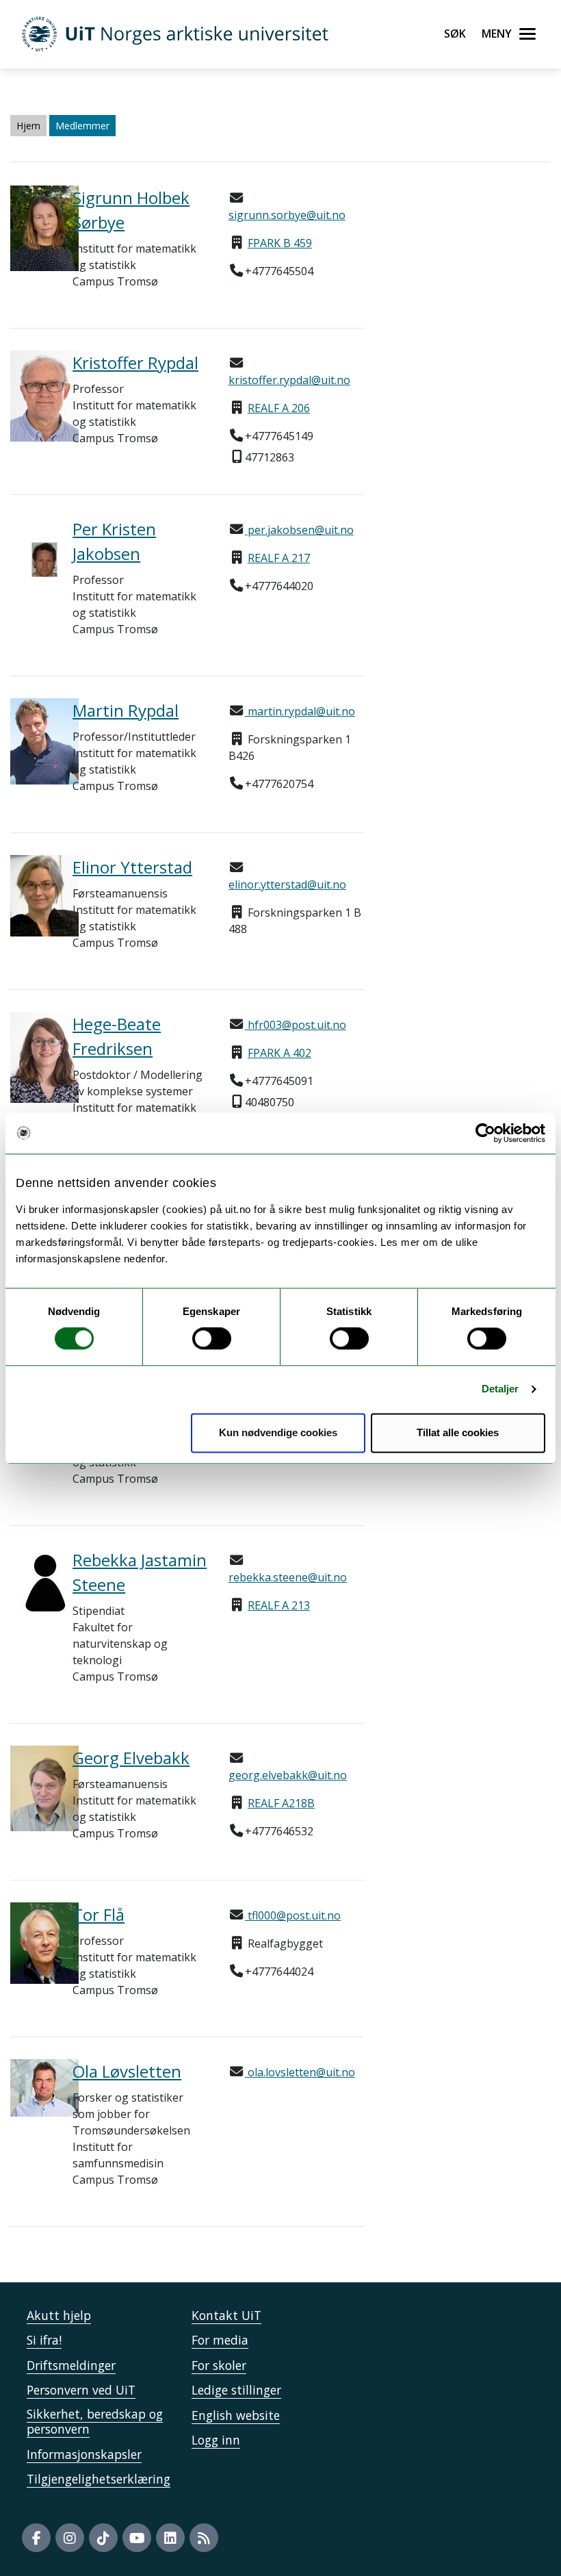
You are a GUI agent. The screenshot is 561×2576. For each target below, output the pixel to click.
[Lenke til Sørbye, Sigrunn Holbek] (31, 228)
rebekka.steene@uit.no (288, 1577)
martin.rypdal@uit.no (300, 711)
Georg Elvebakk (131, 1758)
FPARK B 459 (280, 243)
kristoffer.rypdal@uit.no (289, 380)
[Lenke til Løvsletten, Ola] (31, 2088)
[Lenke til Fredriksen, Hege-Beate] (31, 1057)
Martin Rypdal (126, 710)
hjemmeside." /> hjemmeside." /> (266, 1286)
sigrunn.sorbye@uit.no (287, 215)
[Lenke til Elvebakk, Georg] (31, 1788)
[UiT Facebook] (36, 2538)
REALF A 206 (279, 408)
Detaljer (500, 1389)
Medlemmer (82, 126)
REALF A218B (281, 1803)
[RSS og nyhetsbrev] (204, 2538)
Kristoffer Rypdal (135, 362)
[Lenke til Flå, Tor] (31, 1943)
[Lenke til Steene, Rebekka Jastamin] (31, 1582)
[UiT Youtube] (137, 2538)
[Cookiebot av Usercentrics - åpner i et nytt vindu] (485, 1133)
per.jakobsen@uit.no (299, 530)
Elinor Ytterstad (132, 867)
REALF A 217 (279, 558)
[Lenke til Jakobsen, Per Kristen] (31, 560)
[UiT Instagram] (70, 2538)
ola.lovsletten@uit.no (300, 2072)
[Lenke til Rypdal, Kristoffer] (31, 396)
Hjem (28, 126)
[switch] (212, 1339)
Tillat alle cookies (458, 1432)
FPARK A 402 (279, 1053)
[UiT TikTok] (103, 2538)
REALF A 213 (279, 1605)
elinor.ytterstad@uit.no (287, 884)
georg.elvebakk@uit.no (288, 1775)
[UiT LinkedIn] (170, 2538)
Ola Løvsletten (127, 2071)
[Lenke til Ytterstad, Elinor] (31, 896)
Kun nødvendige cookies (278, 1432)
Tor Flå (99, 1914)
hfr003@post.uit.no (296, 1025)
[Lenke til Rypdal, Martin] (31, 741)
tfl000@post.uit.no (293, 1915)
